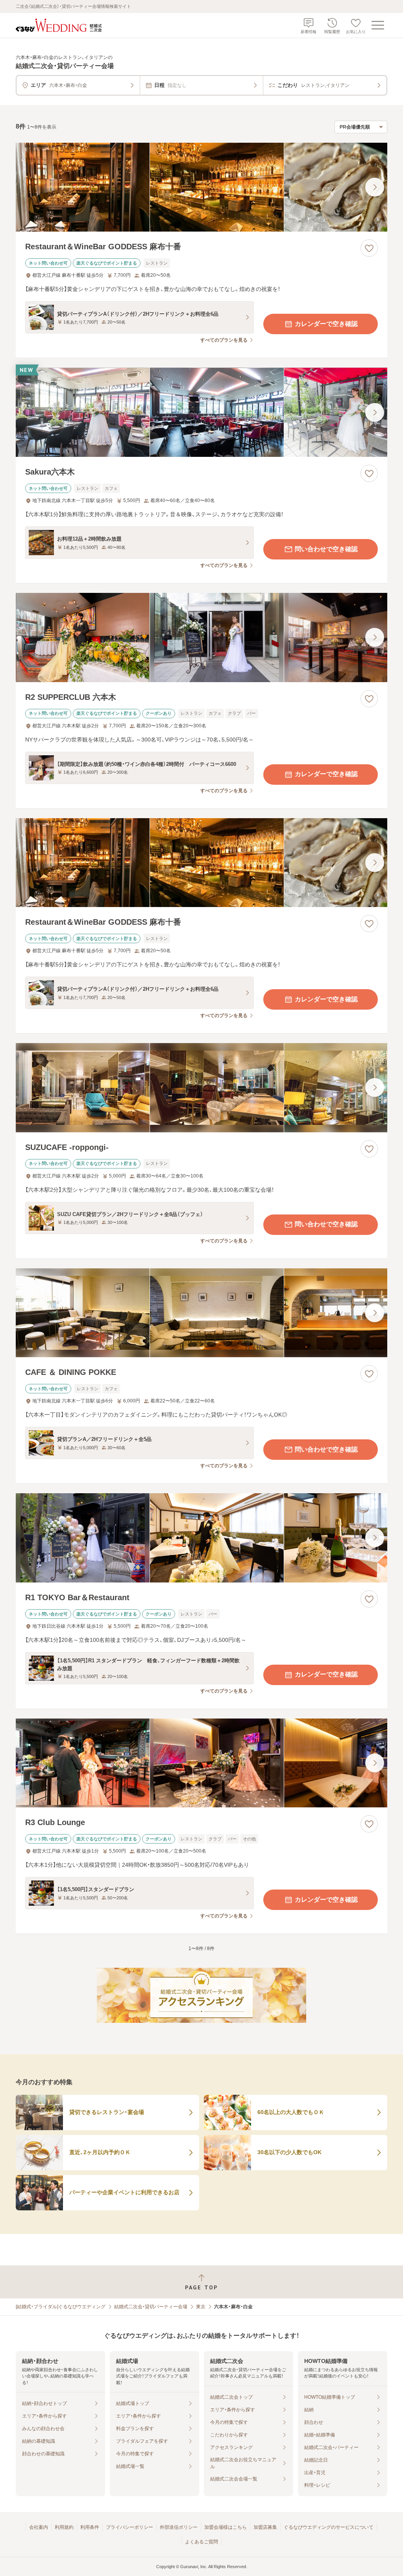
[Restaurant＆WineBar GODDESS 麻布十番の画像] (201, 187)
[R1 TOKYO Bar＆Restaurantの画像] (201, 1538)
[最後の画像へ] (375, 187)
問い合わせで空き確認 (326, 549)
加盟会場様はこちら (226, 2527)
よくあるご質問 (201, 2542)
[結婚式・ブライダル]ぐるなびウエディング (61, 2307)
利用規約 (64, 2527)
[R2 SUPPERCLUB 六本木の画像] (201, 638)
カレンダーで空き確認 (326, 324)
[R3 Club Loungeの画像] (201, 1763)
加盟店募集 (265, 2527)
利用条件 (90, 2527)
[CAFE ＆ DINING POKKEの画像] (201, 1313)
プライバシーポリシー (129, 2527)
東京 (201, 2307)
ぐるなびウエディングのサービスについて (329, 2527)
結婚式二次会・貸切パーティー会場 (151, 2307)
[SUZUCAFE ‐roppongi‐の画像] (201, 1088)
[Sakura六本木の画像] (201, 412)
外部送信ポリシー (179, 2527)
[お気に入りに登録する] (369, 248)
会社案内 (39, 2527)
